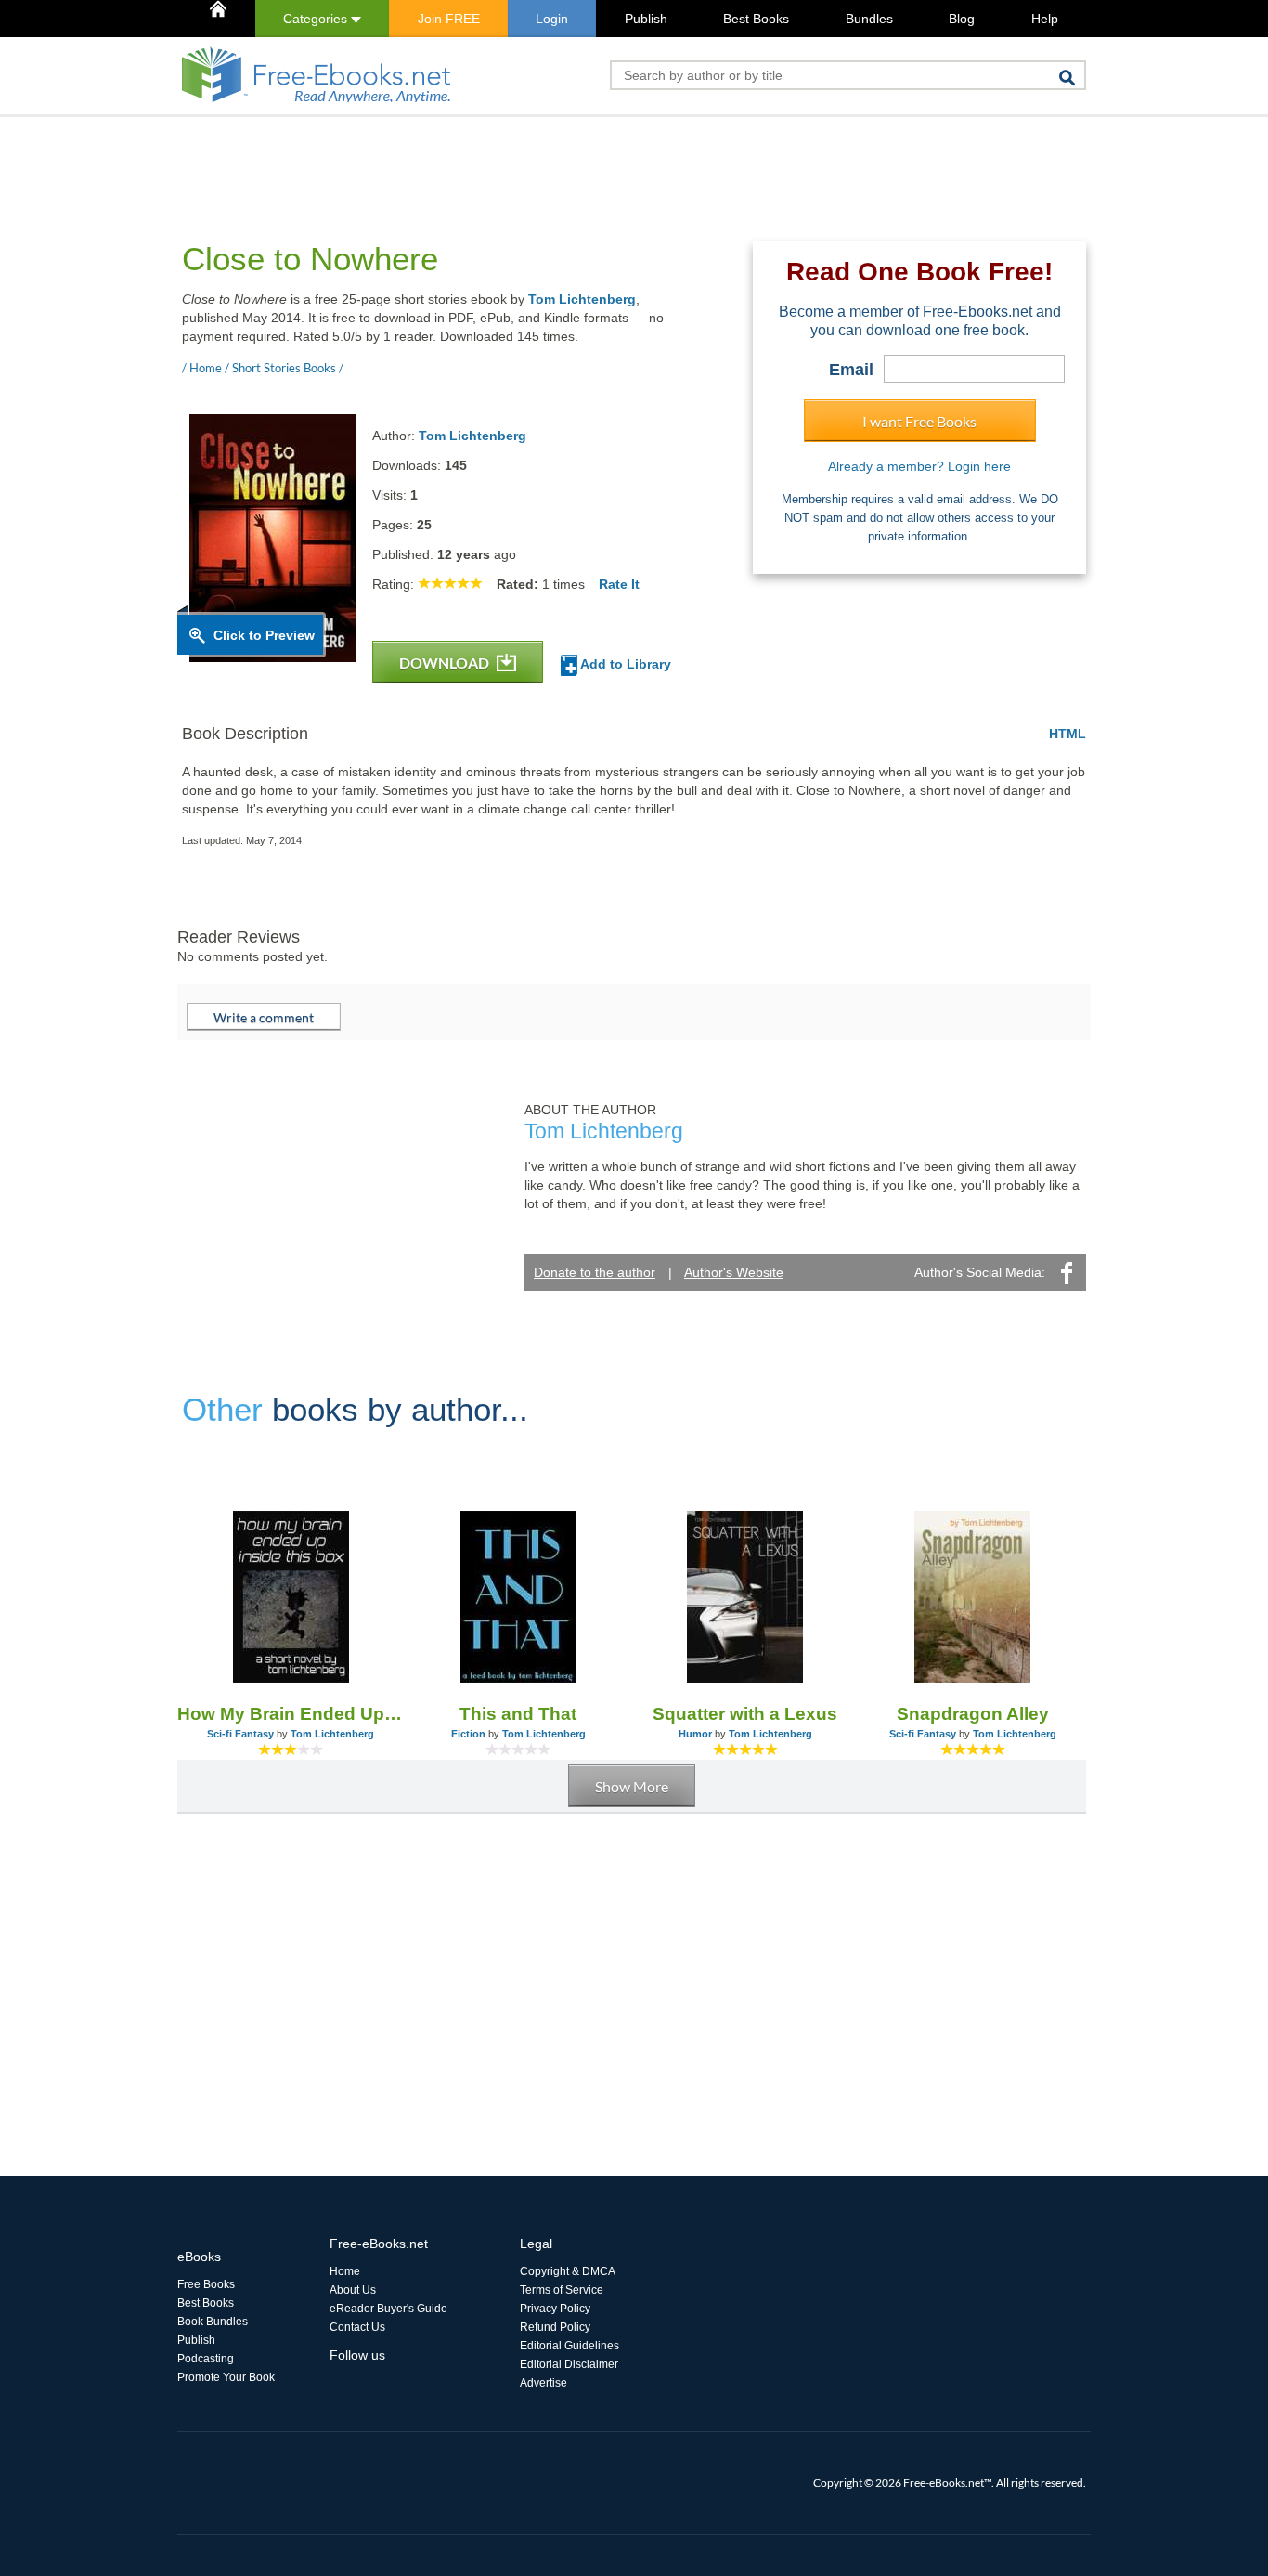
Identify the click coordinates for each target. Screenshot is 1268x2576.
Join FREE (449, 19)
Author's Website (734, 1272)
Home (345, 2271)
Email (851, 370)
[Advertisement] (515, 159)
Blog (962, 19)
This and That (518, 1714)
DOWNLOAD (446, 663)
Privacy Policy (555, 2309)
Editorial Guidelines (569, 2346)
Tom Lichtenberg (582, 299)
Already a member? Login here (919, 466)
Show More (632, 1786)
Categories (317, 19)
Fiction (468, 1734)
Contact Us (357, 2327)
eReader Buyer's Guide (388, 2309)
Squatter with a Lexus (745, 1714)
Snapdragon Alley (973, 1714)
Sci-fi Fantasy (240, 1734)
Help (1045, 19)
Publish (646, 19)
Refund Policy (555, 2327)
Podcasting (206, 2359)
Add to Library (624, 664)
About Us (353, 2290)
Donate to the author (595, 1272)
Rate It (619, 584)
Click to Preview (264, 635)
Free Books (206, 2284)
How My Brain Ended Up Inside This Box (291, 1714)
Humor (695, 1734)
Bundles (869, 19)
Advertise (543, 2383)
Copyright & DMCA (568, 2271)
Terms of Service (562, 2290)
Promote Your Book (226, 2377)
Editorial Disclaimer (569, 2364)
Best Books (756, 19)
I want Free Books (919, 421)
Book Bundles (213, 2322)
